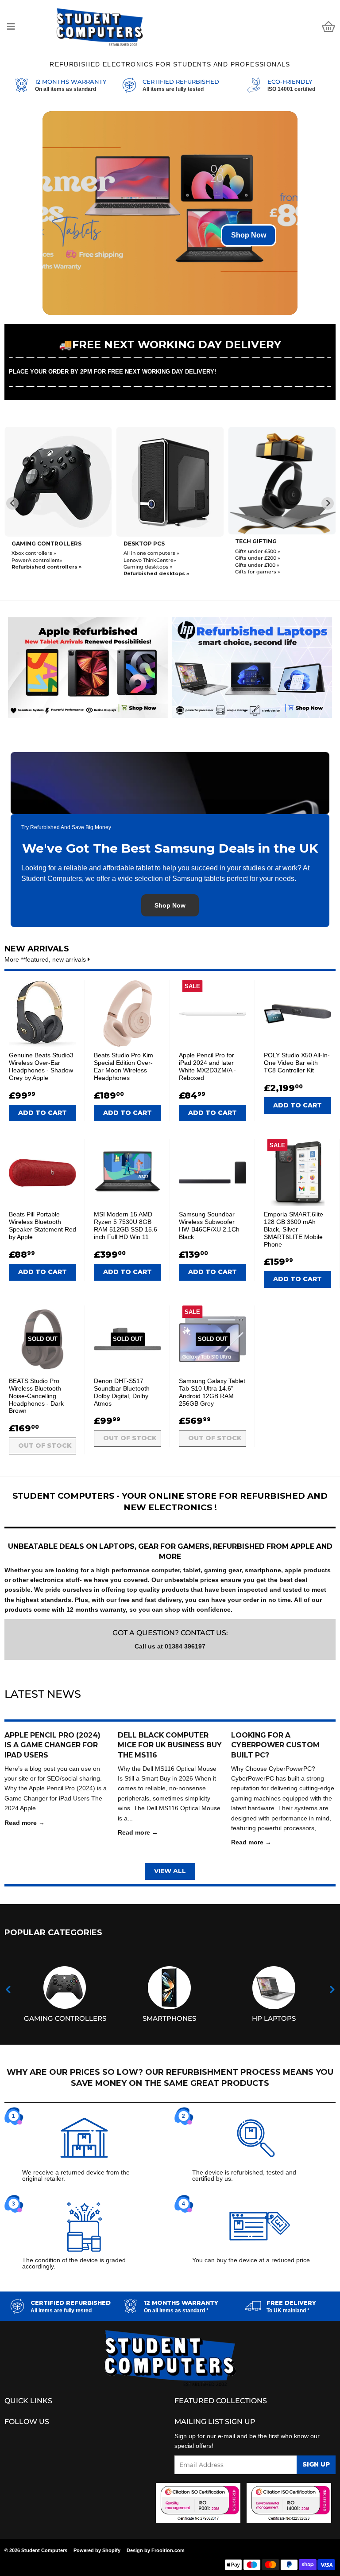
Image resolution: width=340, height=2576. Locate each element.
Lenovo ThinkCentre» (38, 560)
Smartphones (258, 544)
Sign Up (316, 2464)
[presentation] (8, 1990)
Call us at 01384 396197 (170, 1646)
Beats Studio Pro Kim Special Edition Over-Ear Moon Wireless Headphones (124, 1066)
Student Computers (44, 2550)
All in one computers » (39, 553)
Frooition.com (168, 2550)
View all (170, 1871)
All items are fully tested (173, 89)
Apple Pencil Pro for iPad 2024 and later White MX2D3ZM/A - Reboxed (207, 1066)
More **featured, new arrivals (46, 959)
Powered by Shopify (97, 2550)
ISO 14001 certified (291, 89)
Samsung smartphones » (267, 560)
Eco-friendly (290, 82)
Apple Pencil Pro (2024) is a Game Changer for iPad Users (52, 1745)
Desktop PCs (32, 544)
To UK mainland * (288, 2311)
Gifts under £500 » (146, 551)
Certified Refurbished (181, 82)
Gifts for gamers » (146, 572)
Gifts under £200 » (146, 558)
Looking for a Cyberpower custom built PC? (275, 1745)
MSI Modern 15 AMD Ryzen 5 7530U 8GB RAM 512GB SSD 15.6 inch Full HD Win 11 (126, 1225)
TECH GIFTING (144, 541)
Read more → (25, 1823)
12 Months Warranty (71, 82)
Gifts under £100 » (146, 565)
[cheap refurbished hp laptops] (252, 666)
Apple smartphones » (262, 553)
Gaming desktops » (36, 567)
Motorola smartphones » (266, 567)
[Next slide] (328, 503)
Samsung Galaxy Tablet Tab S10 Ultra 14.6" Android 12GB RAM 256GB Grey (212, 1392)
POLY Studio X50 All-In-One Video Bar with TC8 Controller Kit (297, 1063)
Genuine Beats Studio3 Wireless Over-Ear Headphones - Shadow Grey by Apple (41, 1066)
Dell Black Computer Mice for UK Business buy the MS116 (170, 1745)
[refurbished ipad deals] (88, 666)
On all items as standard (66, 89)
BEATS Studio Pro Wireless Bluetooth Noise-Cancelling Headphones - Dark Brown (36, 1396)
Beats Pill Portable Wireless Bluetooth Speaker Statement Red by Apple (42, 1225)
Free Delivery (291, 2303)
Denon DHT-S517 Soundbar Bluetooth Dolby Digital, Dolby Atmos (122, 1392)
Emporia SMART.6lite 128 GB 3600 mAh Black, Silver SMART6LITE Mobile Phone (294, 1229)
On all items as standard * (176, 2311)
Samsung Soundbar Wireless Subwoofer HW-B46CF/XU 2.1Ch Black (209, 1225)
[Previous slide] (12, 503)
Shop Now (249, 235)
